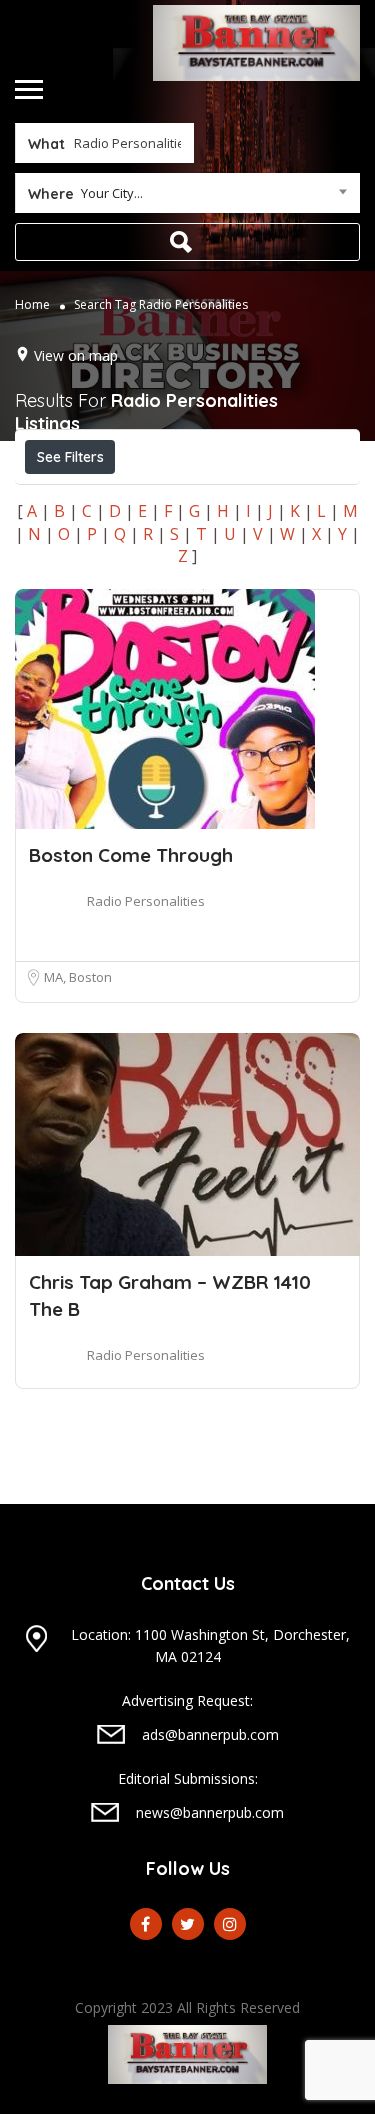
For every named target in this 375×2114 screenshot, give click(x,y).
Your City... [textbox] (112, 193)
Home (32, 303)
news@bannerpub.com (210, 1812)
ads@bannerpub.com (210, 1734)
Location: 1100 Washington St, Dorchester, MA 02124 (210, 1645)
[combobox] (187, 197)
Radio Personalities (146, 901)
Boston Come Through (131, 855)
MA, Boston (78, 977)
